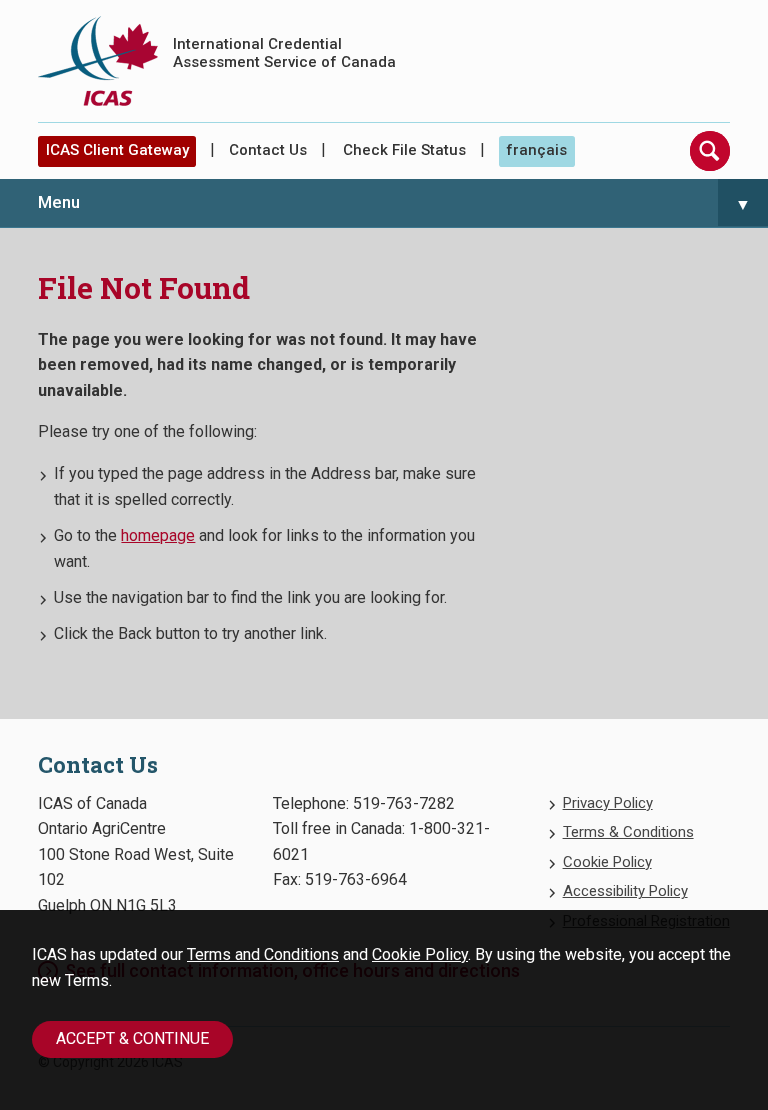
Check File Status (404, 150)
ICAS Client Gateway (117, 150)
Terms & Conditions (628, 832)
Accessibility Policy (625, 891)
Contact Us (268, 150)
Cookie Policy (420, 954)
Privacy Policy (608, 803)
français (536, 150)
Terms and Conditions (263, 954)
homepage (158, 535)
